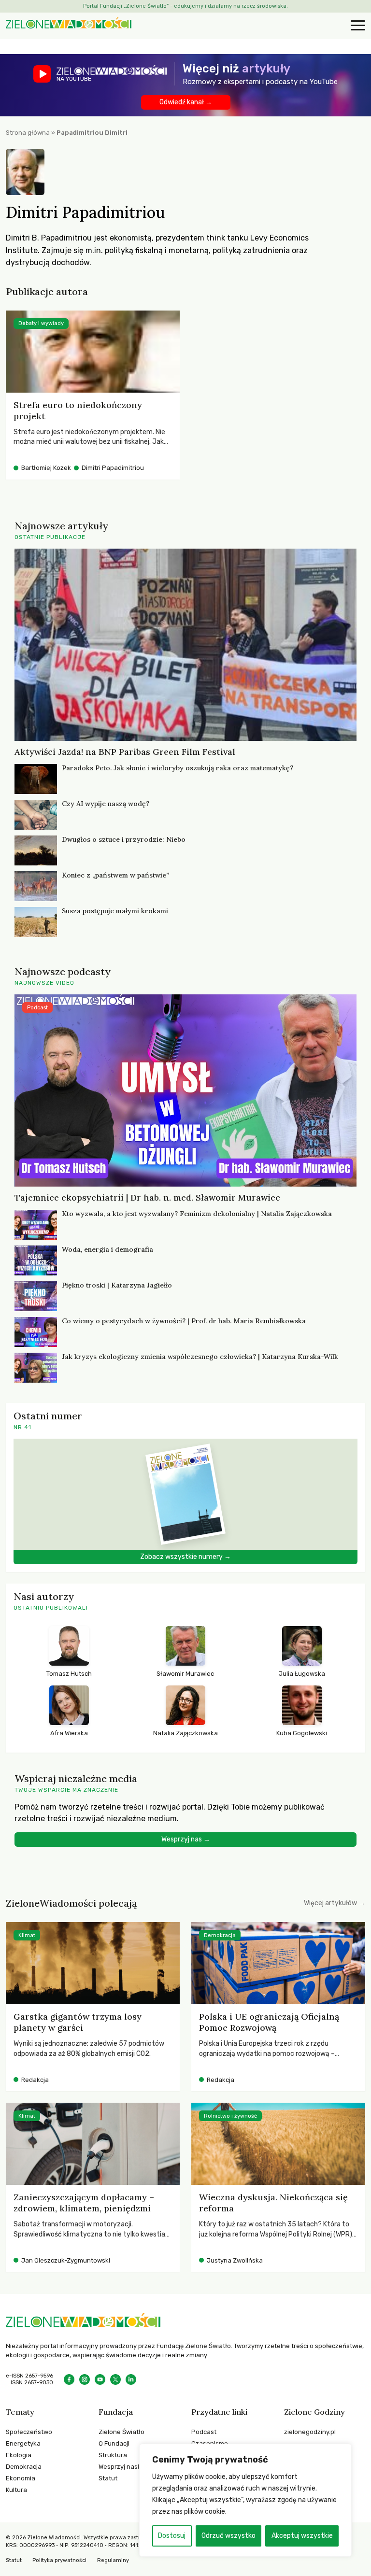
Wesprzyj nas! (119, 2467)
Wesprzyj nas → (186, 1839)
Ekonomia (21, 2478)
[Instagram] (85, 2379)
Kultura (16, 2490)
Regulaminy (113, 2560)
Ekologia (19, 2455)
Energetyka (23, 2443)
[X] (115, 2379)
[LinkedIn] (131, 2379)
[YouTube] (100, 2379)
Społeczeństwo (29, 2432)
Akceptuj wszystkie (302, 2536)
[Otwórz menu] (357, 26)
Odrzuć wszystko (228, 2536)
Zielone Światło (121, 2432)
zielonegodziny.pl (310, 2432)
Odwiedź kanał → (186, 102)
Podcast (204, 2432)
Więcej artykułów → (335, 1903)
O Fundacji (114, 2443)
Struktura (113, 2455)
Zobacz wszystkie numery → (185, 1557)
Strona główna (28, 133)
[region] (245, 2500)
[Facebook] (69, 2379)
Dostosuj (172, 2536)
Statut (108, 2478)
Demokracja (24, 2467)
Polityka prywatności (59, 2560)
